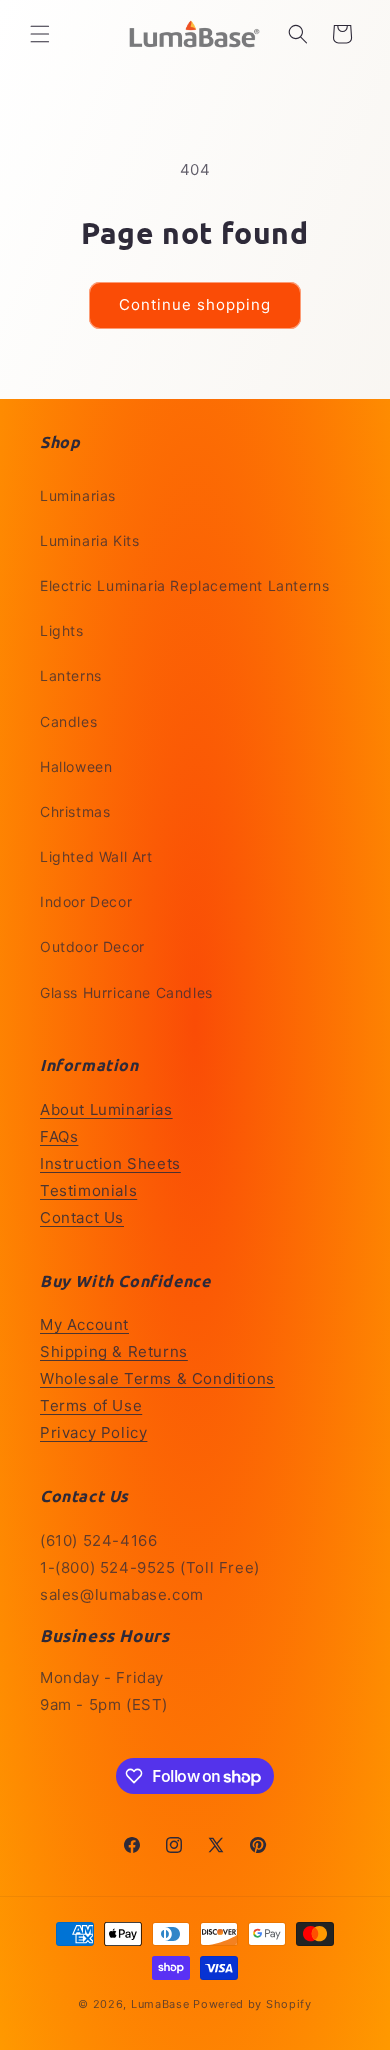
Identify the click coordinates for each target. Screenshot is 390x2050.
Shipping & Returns (114, 1351)
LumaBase (160, 2004)
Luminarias (78, 495)
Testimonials (88, 1190)
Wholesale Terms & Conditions (157, 1378)
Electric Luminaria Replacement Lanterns (184, 585)
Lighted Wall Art (96, 856)
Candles (68, 721)
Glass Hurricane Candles (126, 992)
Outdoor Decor (92, 946)
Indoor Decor (86, 901)
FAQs (59, 1136)
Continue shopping (195, 304)
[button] (40, 34)
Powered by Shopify (252, 2004)
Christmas (75, 811)
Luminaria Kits (89, 540)
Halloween (76, 766)
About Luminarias (106, 1109)
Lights (62, 630)
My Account (84, 1324)
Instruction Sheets (110, 1163)
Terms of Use (91, 1405)
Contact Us (82, 1217)
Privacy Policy (93, 1432)
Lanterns (71, 675)
